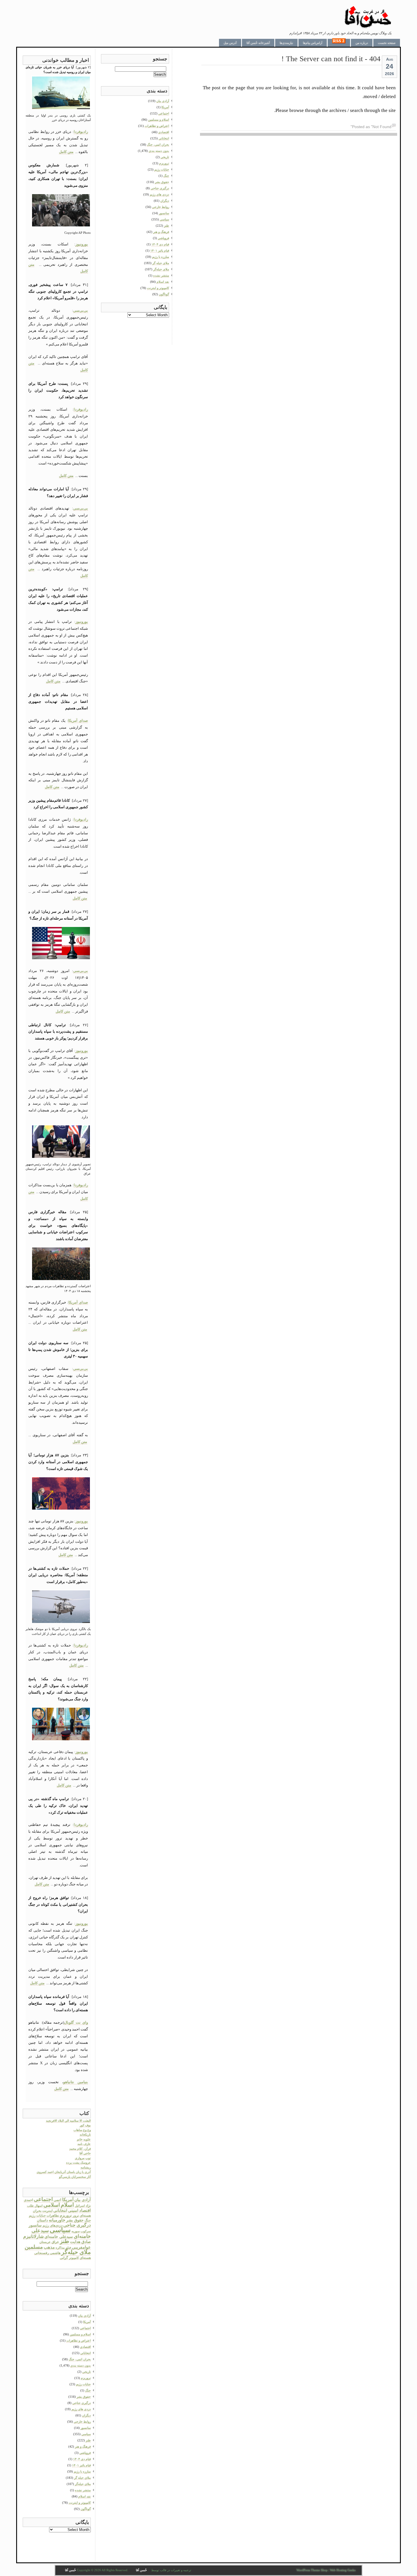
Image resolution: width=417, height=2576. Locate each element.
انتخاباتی (60, 2210)
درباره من (362, 43)
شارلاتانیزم (33, 2236)
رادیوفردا (81, 132)
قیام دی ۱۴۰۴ (82, 2459)
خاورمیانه (57, 2220)
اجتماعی (43, 2199)
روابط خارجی (82, 2422)
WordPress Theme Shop (312, 2570)
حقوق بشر (75, 2220)
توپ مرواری (83, 2158)
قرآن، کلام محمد (80, 2149)
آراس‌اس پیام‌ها (313, 43)
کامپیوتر (74, 2258)
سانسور (35, 2225)
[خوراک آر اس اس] (339, 43)
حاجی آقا (85, 2153)
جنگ (88, 2220)
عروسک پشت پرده (78, 2163)
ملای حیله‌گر (76, 2252)
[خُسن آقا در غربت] (368, 27)
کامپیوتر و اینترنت (80, 2503)
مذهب (49, 2247)
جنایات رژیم (37, 2216)
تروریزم (66, 2216)
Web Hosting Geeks (343, 2570)
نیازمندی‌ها (286, 43)
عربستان (45, 2242)
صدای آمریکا (78, 721)
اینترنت (47, 2211)
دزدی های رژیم (81, 2409)
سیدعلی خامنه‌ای (59, 2237)
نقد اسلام (85, 2496)
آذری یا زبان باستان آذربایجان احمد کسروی (64, 2172)
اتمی (57, 2200)
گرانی (64, 2258)
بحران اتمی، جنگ (80, 2359)
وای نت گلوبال (76, 2022)
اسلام (67, 2205)
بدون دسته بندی (81, 2365)
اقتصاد (85, 2210)
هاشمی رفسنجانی (47, 2253)
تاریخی (87, 2372)
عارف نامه (84, 2144)
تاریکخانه (85, 2134)
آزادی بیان (83, 2200)
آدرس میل (230, 43)
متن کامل (66, 152)
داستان (42, 2220)
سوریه (76, 2231)
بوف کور (85, 2125)
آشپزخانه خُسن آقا (258, 43)
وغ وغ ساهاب (82, 2130)
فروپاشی (85, 2453)
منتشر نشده (83, 2490)
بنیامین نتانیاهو (76, 2082)
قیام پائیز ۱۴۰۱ (81, 2465)
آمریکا (68, 2200)
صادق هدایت (80, 2242)
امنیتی (73, 2211)
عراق (55, 2242)
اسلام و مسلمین (80, 2334)
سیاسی (60, 2230)
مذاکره (60, 2248)
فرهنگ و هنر (83, 2446)
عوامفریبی (81, 2247)
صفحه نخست (387, 43)
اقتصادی (85, 2347)
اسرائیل (80, 2206)
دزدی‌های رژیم (52, 2225)
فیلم (68, 2248)
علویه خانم (84, 2139)
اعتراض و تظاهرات (79, 2341)
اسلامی (52, 2205)
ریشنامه (86, 2167)
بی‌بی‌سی (81, 310)
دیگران (86, 2415)
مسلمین (34, 2247)
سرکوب (86, 2231)
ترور (76, 2216)
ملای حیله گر (82, 2478)
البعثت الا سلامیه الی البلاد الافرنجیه (68, 2121)
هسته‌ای (85, 2258)
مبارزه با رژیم (82, 2471)
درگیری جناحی (77, 2225)
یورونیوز (82, 244)
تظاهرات (53, 2216)
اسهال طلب (35, 2206)
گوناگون (86, 2509)
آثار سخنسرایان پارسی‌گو (75, 2177)
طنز (65, 2241)
